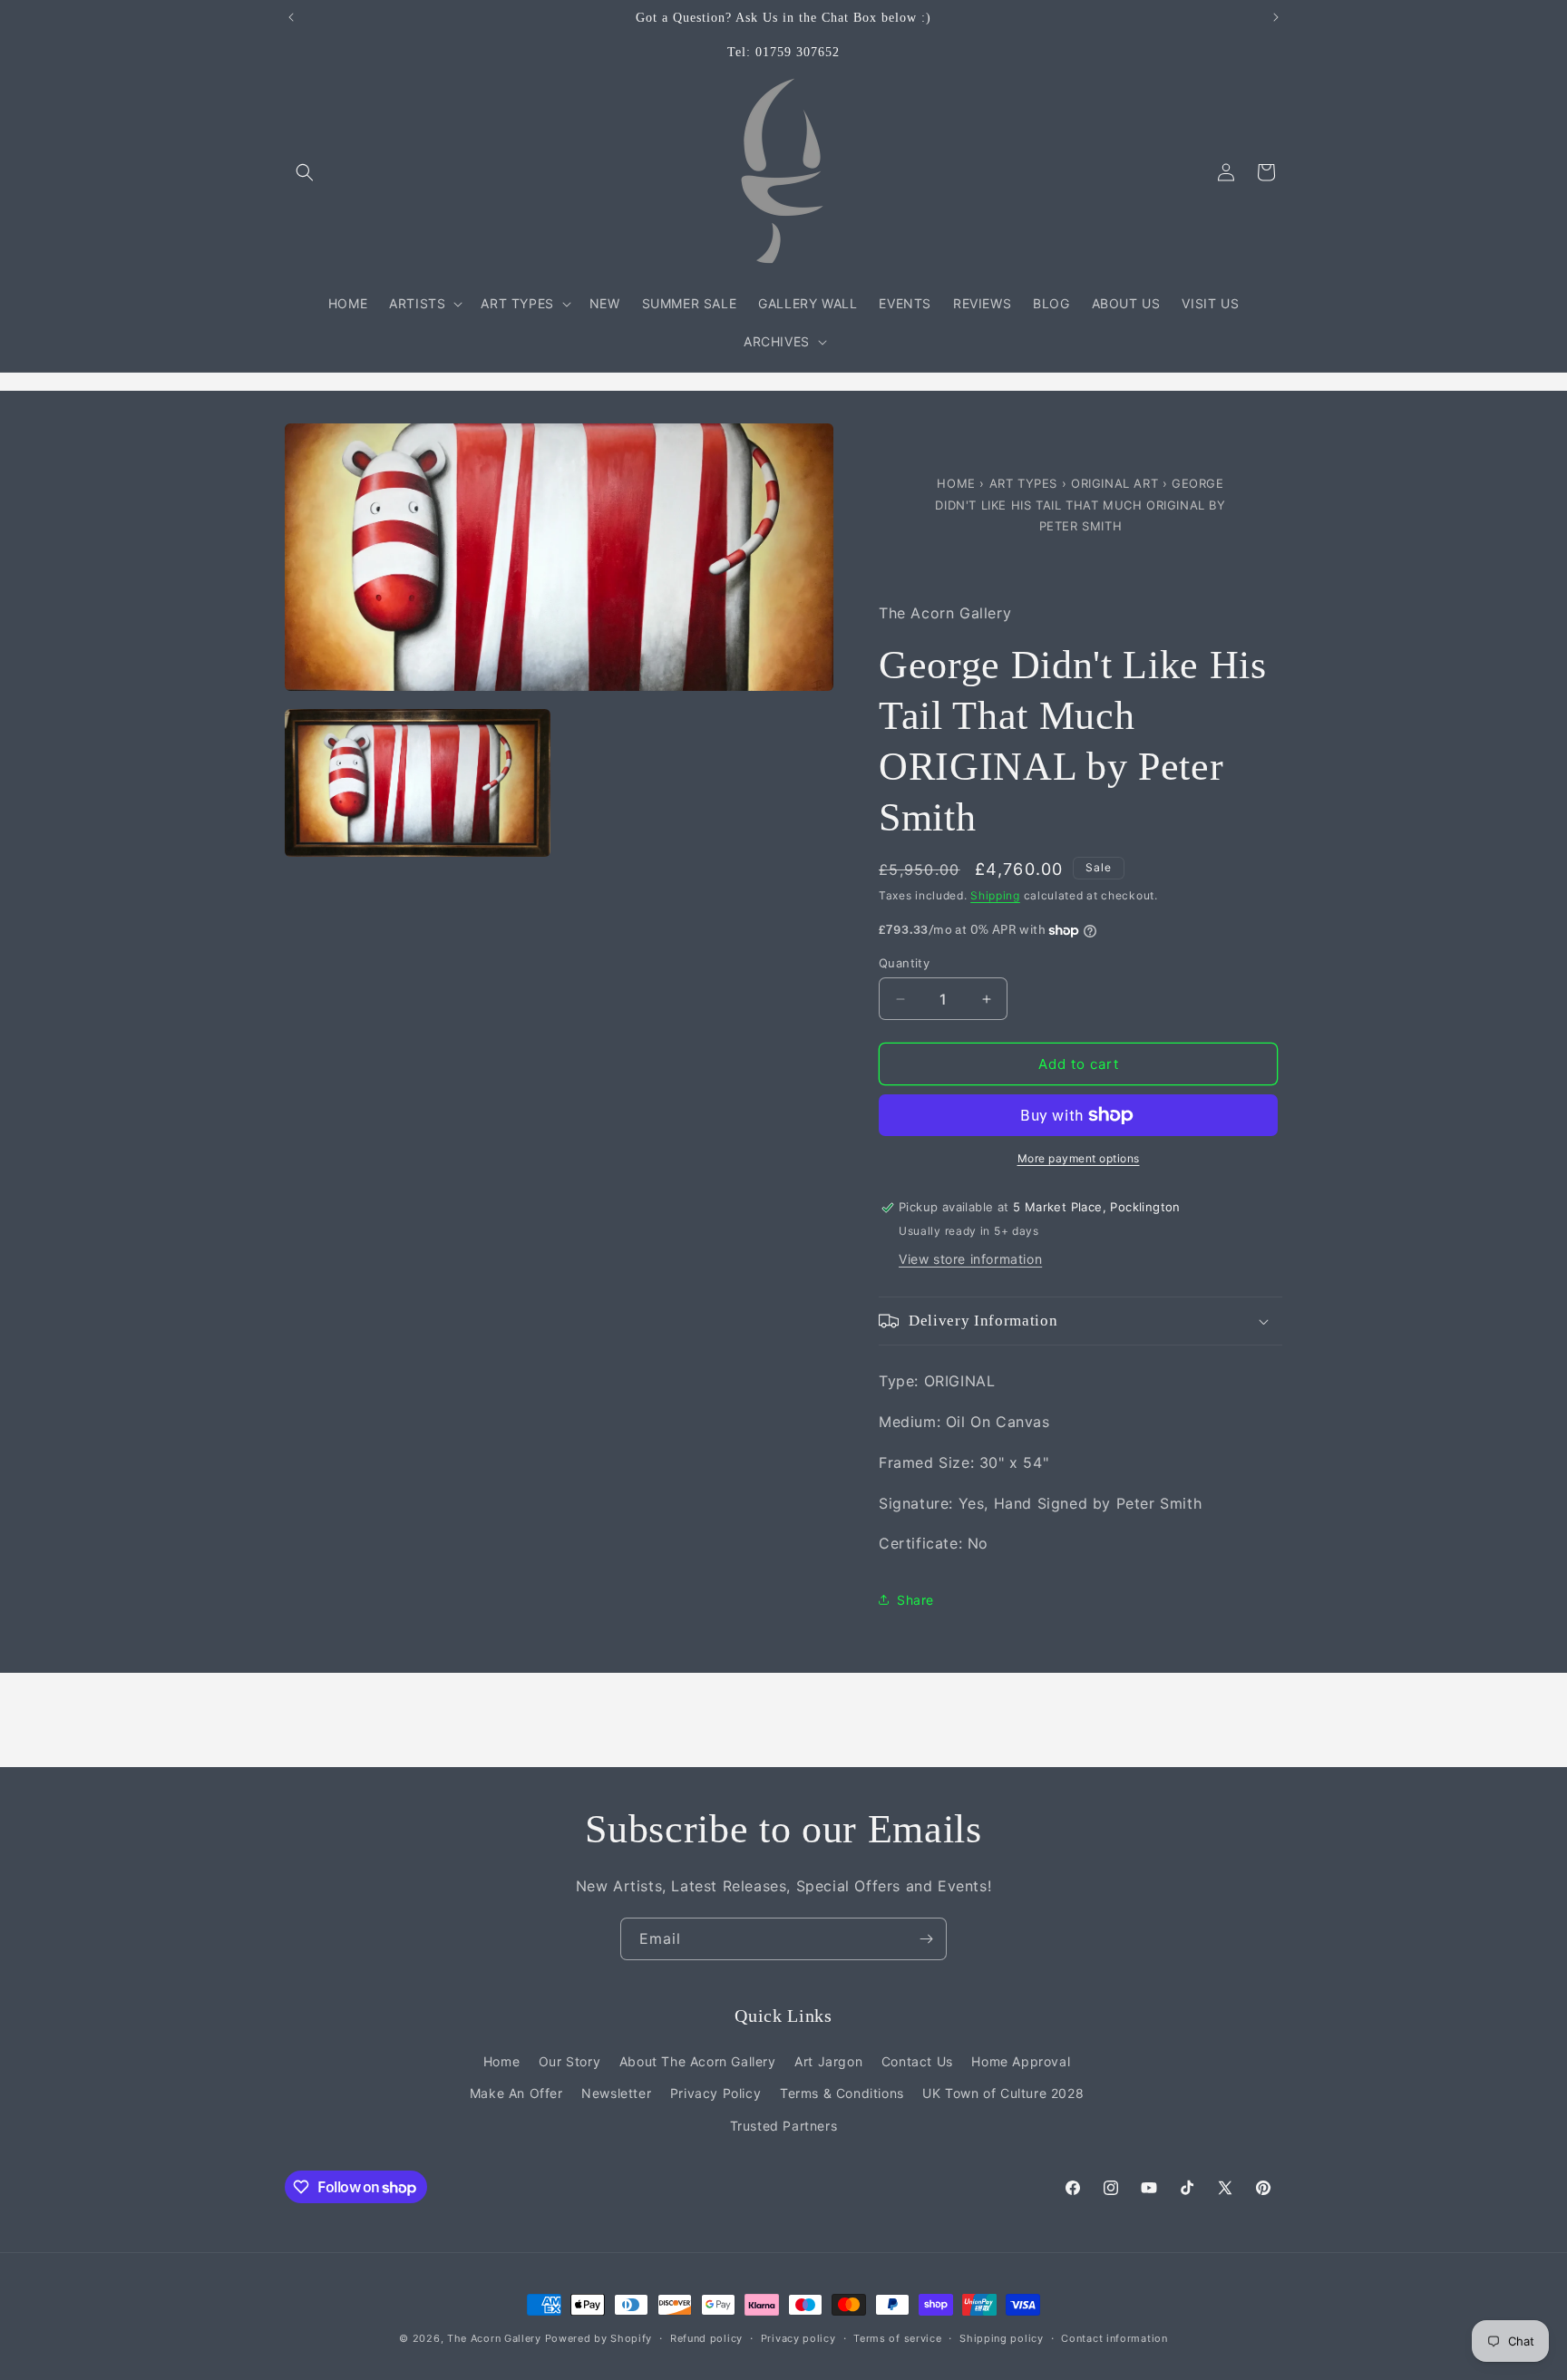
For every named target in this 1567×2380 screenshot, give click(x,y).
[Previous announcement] (291, 17)
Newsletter (616, 2093)
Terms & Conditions (842, 2093)
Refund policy (706, 2338)
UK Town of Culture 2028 (1003, 2093)
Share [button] (915, 1600)
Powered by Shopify (599, 2338)
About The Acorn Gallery (698, 2061)
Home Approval (1021, 2061)
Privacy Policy (715, 2093)
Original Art (1114, 483)
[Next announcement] (1276, 17)
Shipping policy (1002, 2338)
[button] (305, 172)
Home (958, 483)
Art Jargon (828, 2061)
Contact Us (917, 2061)
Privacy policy (798, 2338)
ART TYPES (1023, 483)
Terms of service (897, 2338)
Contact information (1114, 2338)
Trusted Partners (784, 2126)
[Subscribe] (926, 1939)
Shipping (995, 895)
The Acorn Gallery (494, 2338)
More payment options (1079, 1158)
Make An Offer (516, 2093)
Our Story (569, 2061)
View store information (970, 1259)
